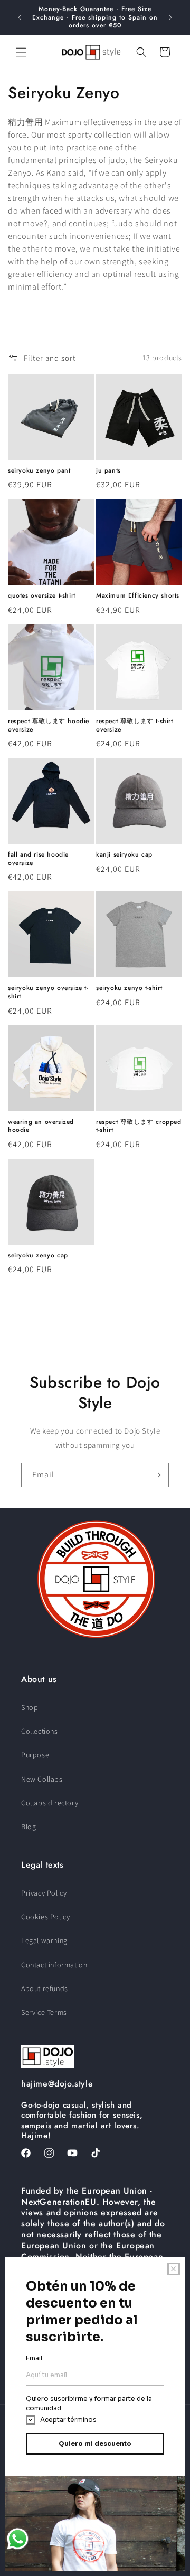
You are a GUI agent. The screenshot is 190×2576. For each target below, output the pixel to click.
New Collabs (42, 1779)
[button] (21, 52)
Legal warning (44, 1940)
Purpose (35, 1755)
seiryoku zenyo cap (38, 1256)
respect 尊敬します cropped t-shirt (139, 1126)
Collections (40, 1731)
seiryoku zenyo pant (39, 471)
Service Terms (44, 2012)
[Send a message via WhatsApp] (18, 2539)
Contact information (54, 1965)
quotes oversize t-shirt (42, 596)
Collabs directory (50, 1803)
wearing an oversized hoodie (41, 1126)
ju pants (108, 471)
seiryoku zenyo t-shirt (129, 988)
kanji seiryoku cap (124, 855)
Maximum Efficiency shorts (138, 596)
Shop (30, 1707)
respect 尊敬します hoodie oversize (49, 725)
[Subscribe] (157, 1475)
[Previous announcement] (20, 17)
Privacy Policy (44, 1893)
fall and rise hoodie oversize (38, 859)
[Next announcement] (170, 17)
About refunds (45, 1988)
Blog (28, 1827)
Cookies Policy (45, 1917)
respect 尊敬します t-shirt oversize (135, 725)
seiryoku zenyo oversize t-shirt (48, 992)
